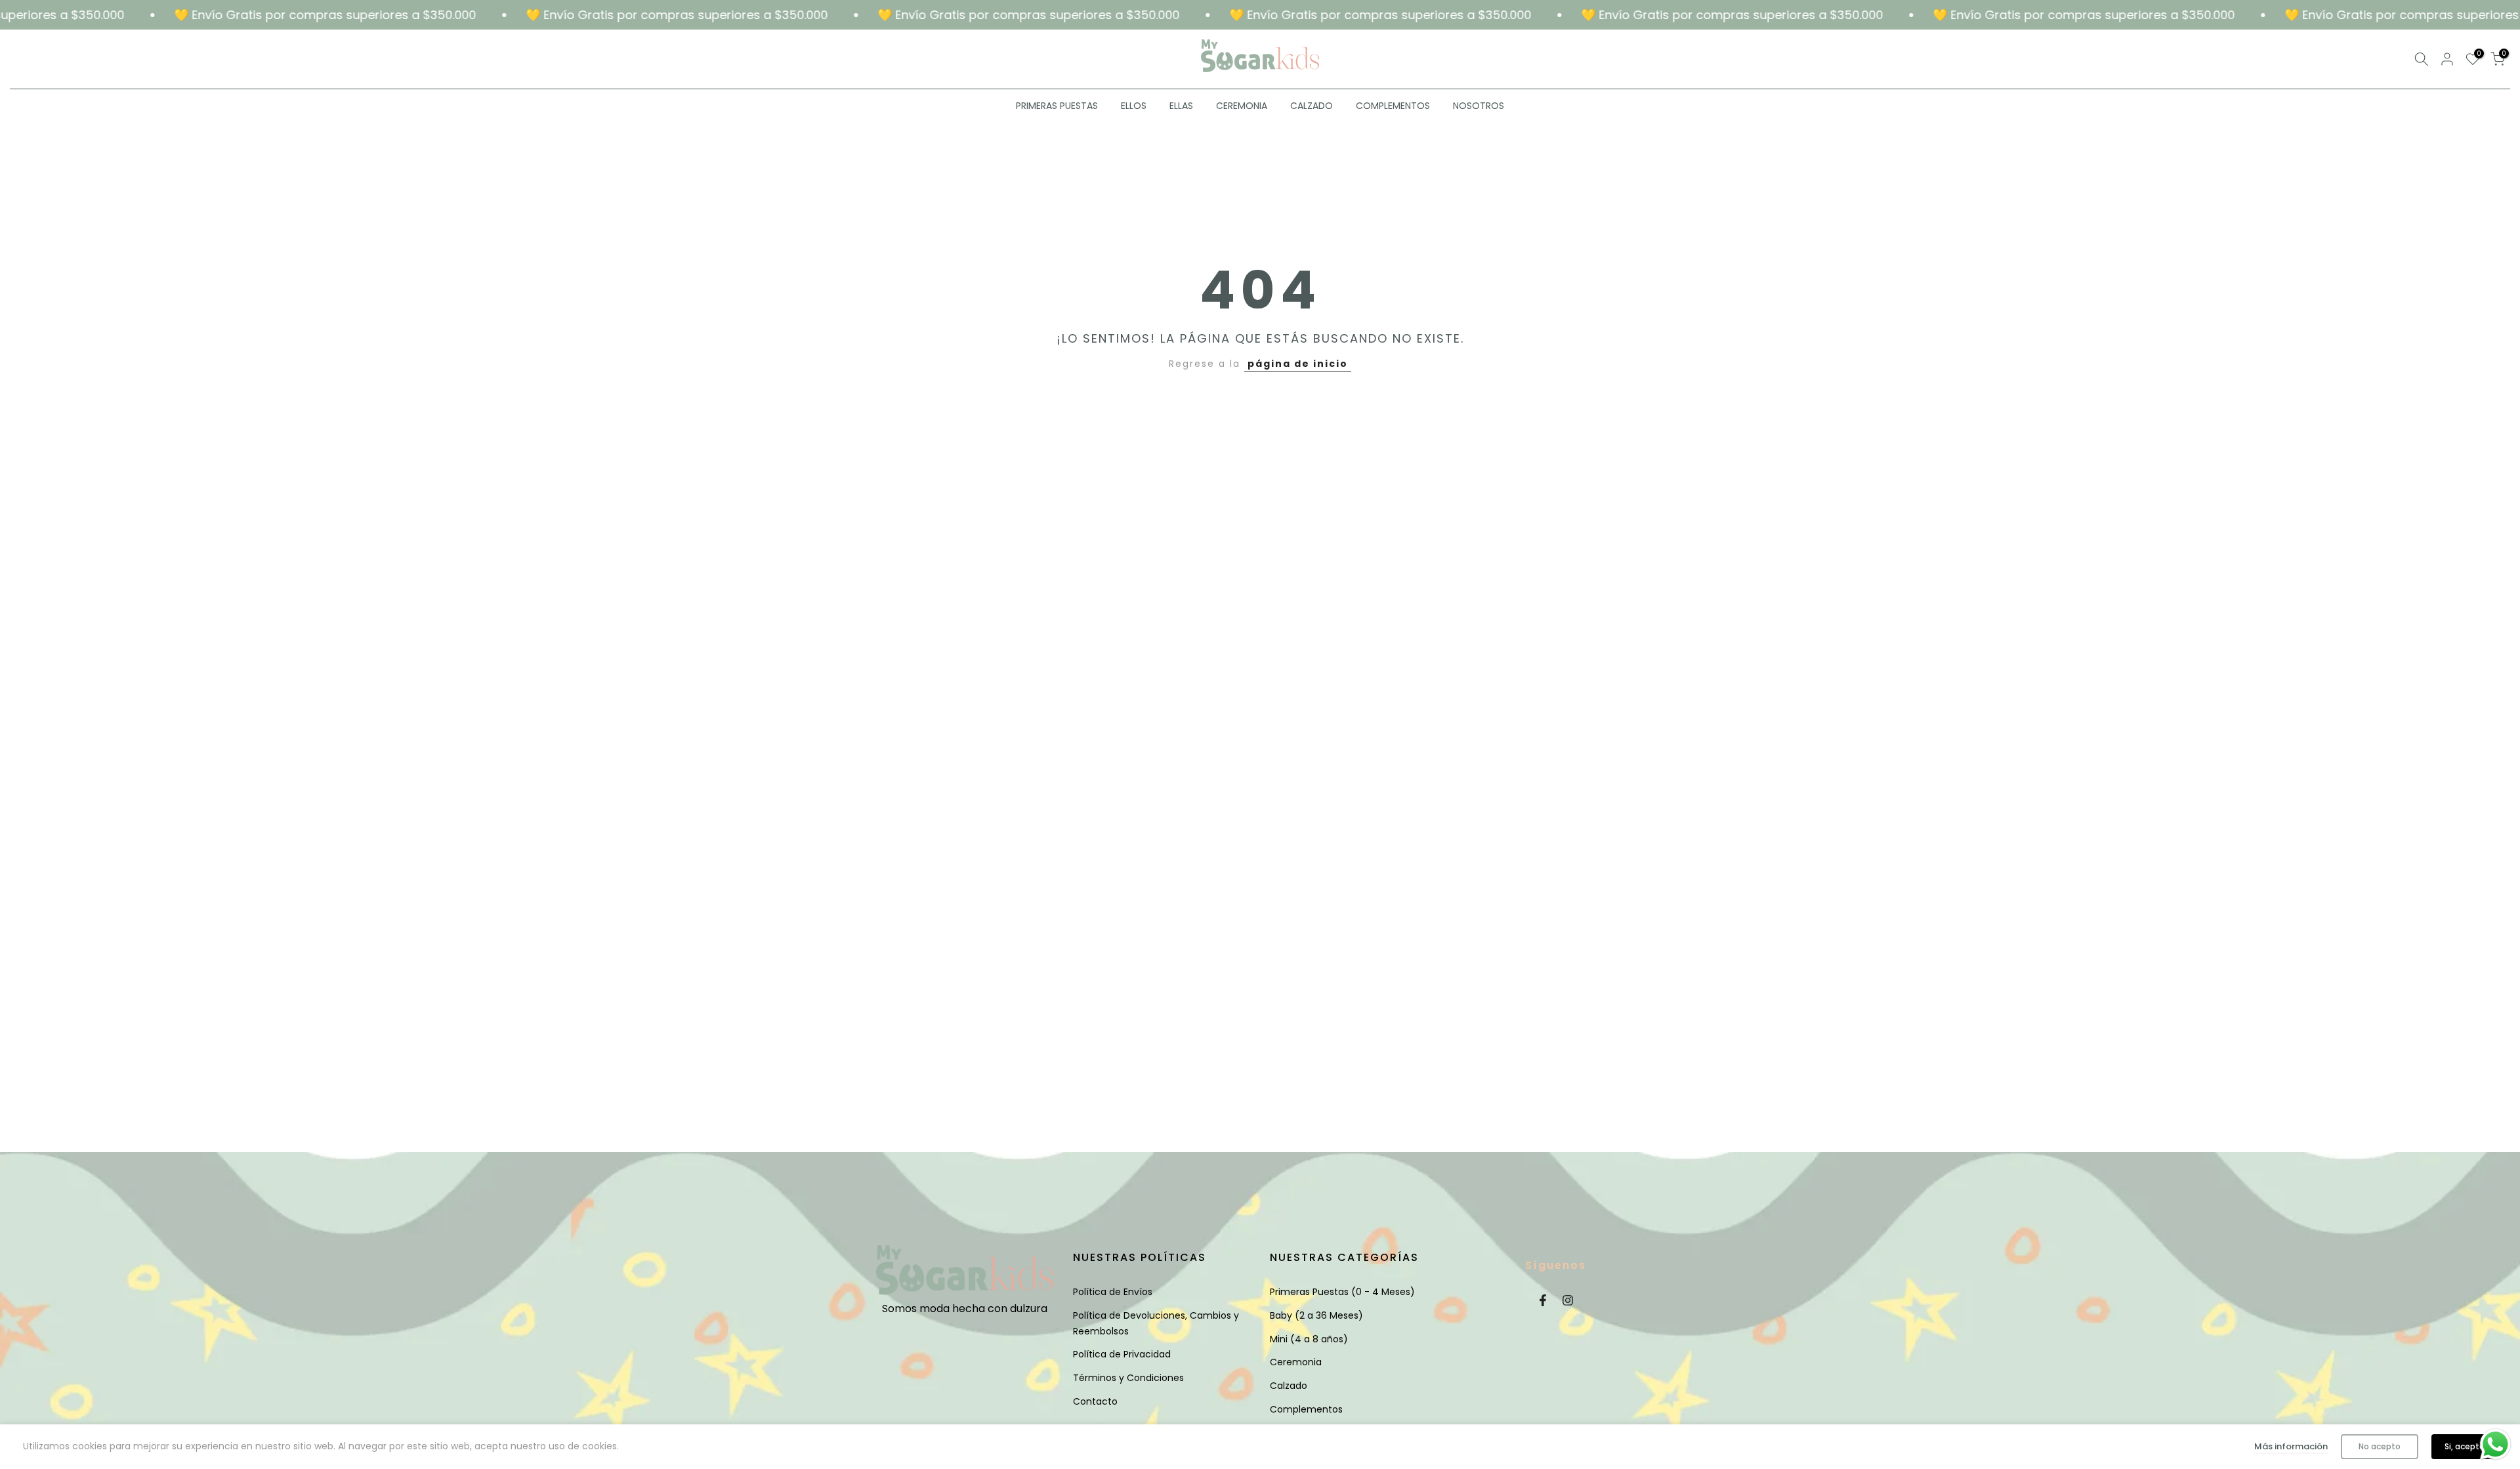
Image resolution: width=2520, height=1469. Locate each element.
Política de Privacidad (1122, 1354)
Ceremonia (1296, 1362)
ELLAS (1181, 106)
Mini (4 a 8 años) (1309, 1339)
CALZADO (1312, 106)
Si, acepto (2465, 1446)
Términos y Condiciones (1128, 1378)
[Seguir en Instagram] (1568, 1300)
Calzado (1289, 1386)
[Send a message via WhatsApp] (2495, 1444)
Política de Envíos (1113, 1292)
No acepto (2380, 1446)
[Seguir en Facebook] (1543, 1300)
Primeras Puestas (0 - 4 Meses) (1342, 1292)
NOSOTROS (1479, 106)
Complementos (1306, 1409)
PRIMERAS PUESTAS (1057, 106)
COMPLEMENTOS (1393, 106)
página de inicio (1298, 364)
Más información (2291, 1446)
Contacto (1095, 1401)
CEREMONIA (1242, 106)
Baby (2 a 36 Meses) (1316, 1315)
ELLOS (1134, 106)
